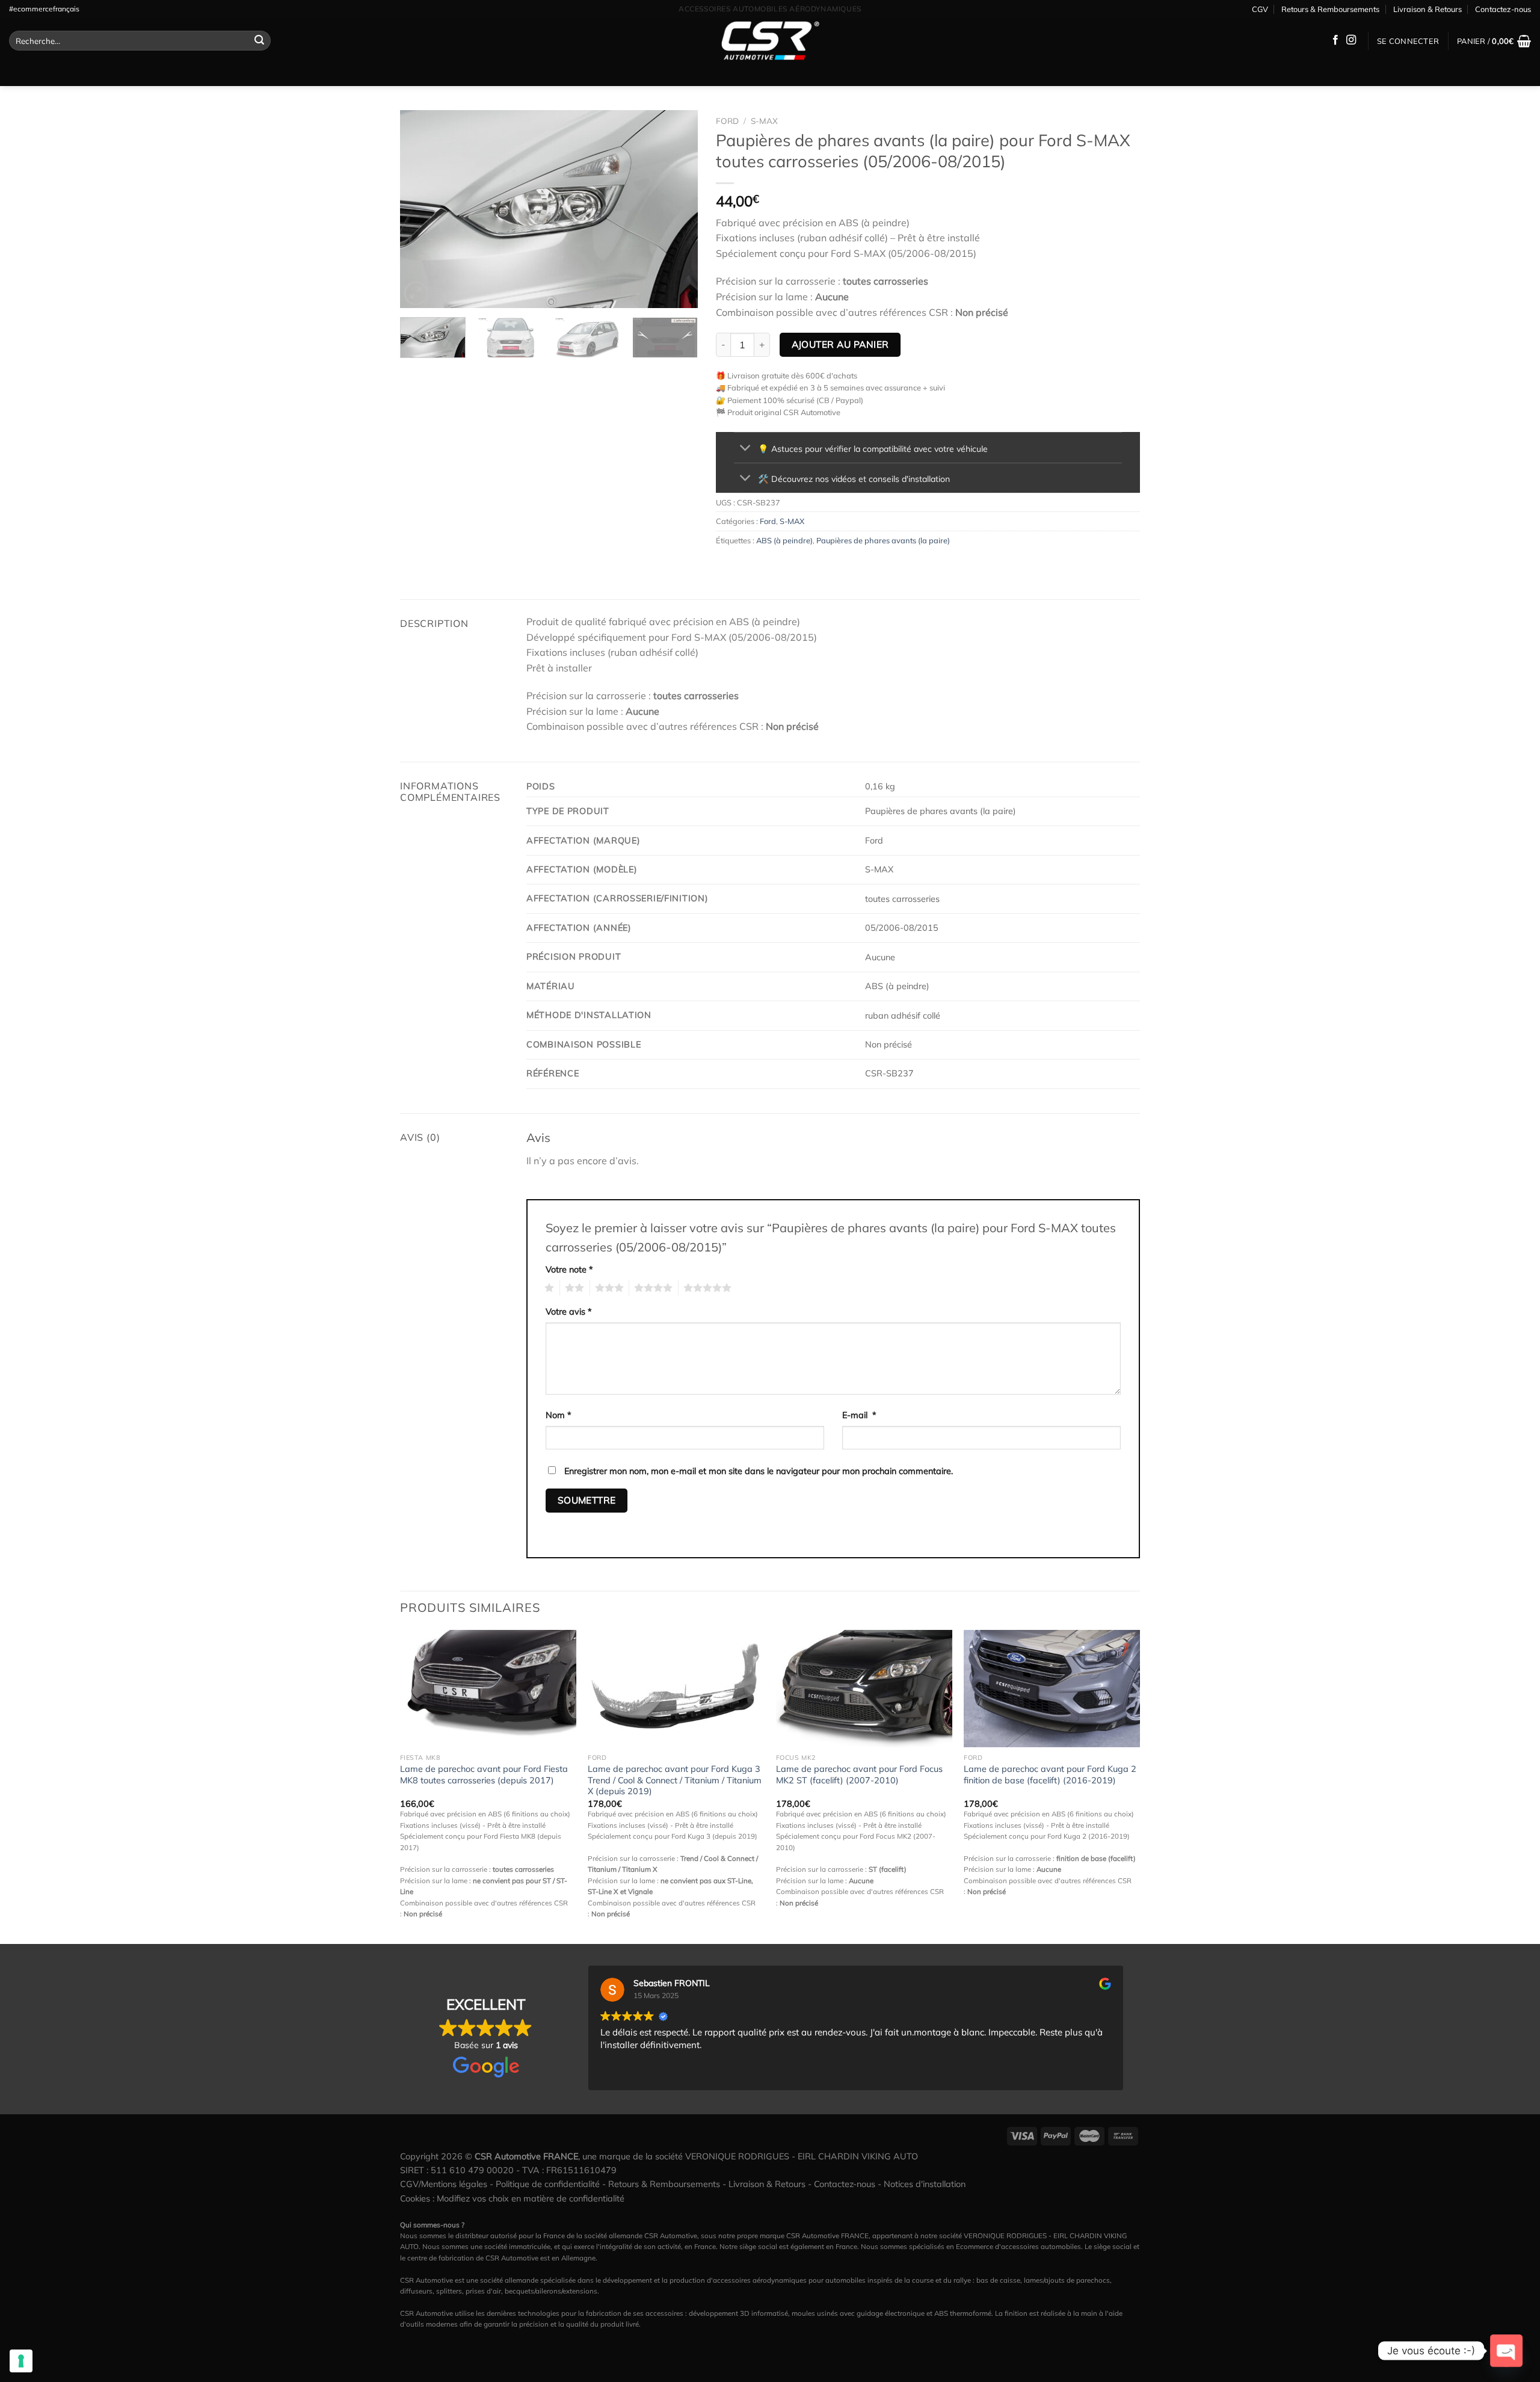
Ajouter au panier (840, 344)
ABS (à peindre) (784, 540)
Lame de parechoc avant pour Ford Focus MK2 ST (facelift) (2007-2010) (859, 1775)
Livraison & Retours (1428, 9)
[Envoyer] (260, 41)
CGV (1260, 9)
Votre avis (569, 1312)
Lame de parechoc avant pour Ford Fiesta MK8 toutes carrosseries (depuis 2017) (484, 1775)
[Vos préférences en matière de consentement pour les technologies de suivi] (21, 2361)
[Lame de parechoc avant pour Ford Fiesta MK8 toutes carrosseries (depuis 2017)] (488, 1689)
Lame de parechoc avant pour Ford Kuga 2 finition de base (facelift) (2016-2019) (1050, 1775)
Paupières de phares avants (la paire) (883, 540)
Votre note (569, 1270)
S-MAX (764, 121)
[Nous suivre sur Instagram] (1351, 40)
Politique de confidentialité (548, 2184)
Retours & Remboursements (1330, 9)
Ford (727, 121)
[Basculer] (746, 449)
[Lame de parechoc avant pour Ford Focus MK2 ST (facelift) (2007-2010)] (864, 1689)
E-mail (859, 1415)
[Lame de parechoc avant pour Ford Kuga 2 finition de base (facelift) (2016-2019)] (1052, 1689)
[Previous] (421, 209)
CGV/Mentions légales (444, 2184)
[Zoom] (416, 293)
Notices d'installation (925, 2184)
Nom (559, 1415)
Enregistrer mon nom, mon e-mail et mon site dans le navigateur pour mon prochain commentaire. (759, 1471)
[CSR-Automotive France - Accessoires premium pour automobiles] (770, 41)
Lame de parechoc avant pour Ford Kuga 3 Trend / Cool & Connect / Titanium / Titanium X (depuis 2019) (675, 1780)
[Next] (677, 209)
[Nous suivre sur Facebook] (1335, 40)
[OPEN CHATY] (1506, 2351)
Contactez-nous (1503, 9)
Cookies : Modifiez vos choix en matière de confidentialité (512, 2198)
